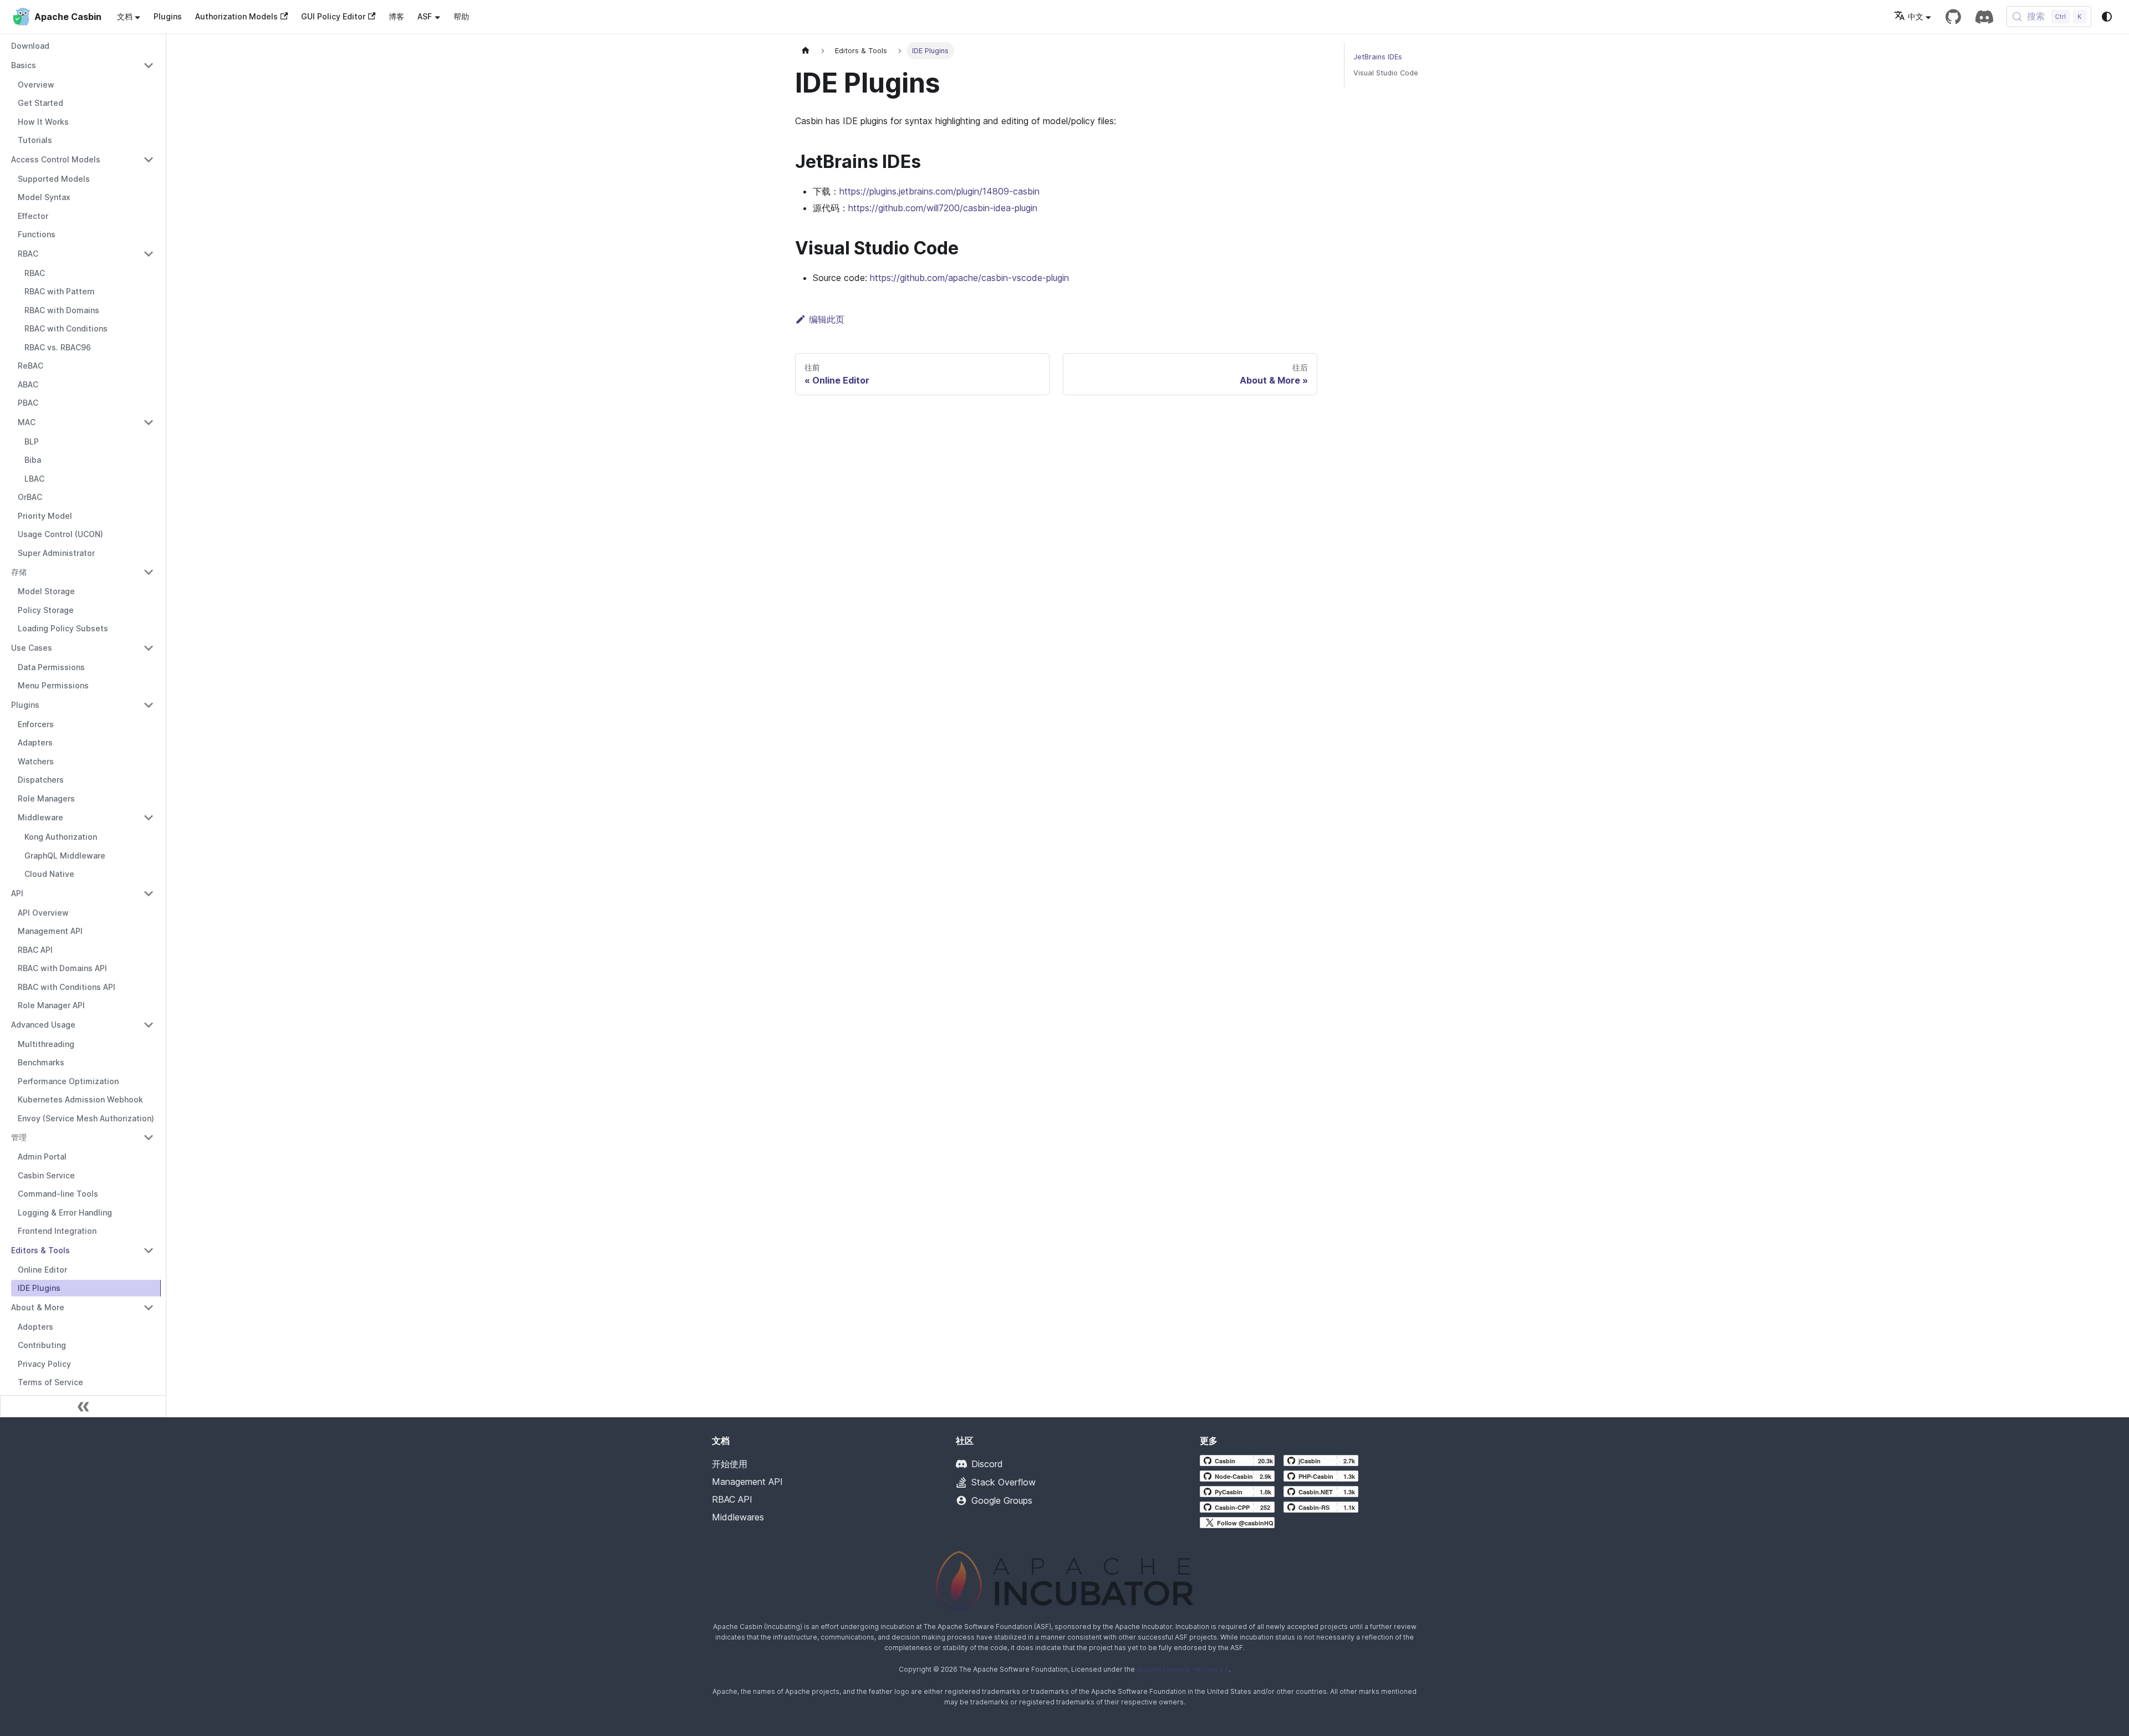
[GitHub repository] (1953, 17)
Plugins (168, 16)
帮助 (461, 16)
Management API (747, 1482)
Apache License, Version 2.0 (1183, 1669)
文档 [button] (125, 16)
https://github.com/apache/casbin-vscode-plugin (969, 278)
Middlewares (738, 1517)
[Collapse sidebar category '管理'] (149, 1137)
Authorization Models (236, 16)
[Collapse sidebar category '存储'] (149, 572)
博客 (396, 16)
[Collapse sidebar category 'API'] (149, 893)
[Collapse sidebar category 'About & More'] (149, 1308)
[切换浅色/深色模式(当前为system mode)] (2107, 17)
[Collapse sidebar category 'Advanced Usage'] (149, 1025)
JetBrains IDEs (1378, 57)
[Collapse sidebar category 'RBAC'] (149, 254)
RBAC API (732, 1499)
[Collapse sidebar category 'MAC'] (149, 422)
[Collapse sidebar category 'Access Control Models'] (149, 160)
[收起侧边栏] (83, 1406)
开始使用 (730, 1464)
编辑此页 (827, 319)
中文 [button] (1916, 16)
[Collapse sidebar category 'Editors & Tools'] (149, 1250)
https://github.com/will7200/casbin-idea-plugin (943, 208)
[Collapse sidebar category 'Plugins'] (149, 705)
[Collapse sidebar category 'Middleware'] (149, 818)
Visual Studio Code (1386, 73)
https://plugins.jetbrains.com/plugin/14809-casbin (939, 191)
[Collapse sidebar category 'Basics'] (149, 65)
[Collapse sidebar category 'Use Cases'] (149, 648)
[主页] (806, 51)
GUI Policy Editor (333, 16)
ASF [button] (425, 16)
